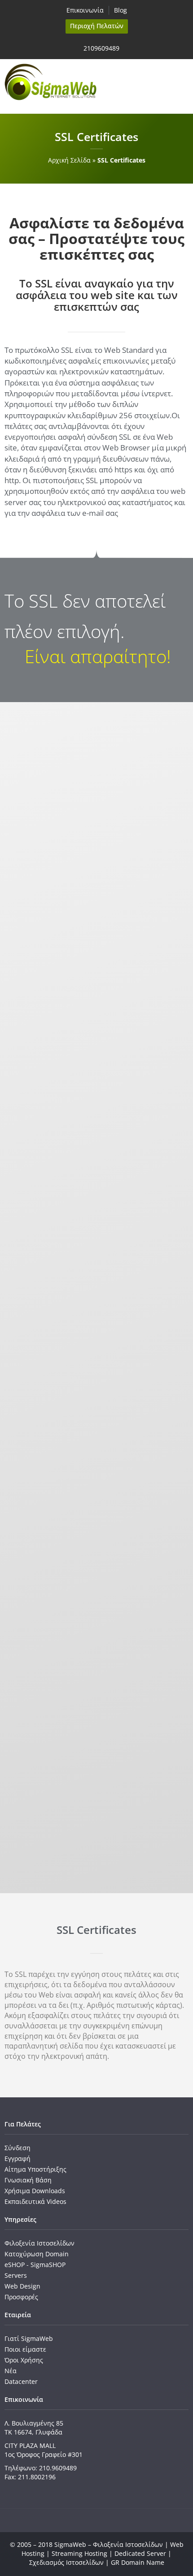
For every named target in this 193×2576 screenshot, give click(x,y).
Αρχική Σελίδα (69, 160)
